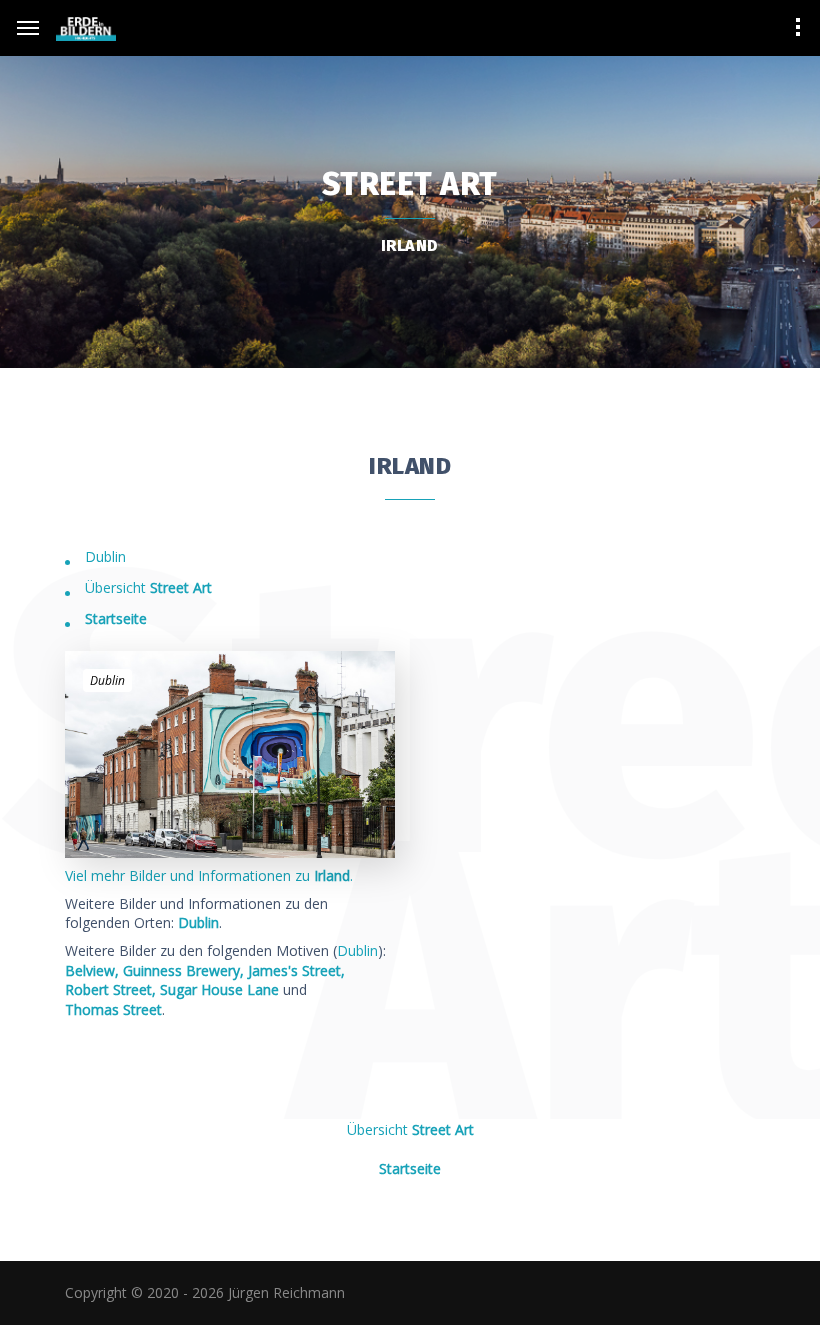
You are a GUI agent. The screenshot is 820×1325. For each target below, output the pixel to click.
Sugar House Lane (219, 989)
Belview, (92, 970)
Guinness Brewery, (183, 970)
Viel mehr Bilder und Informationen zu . (209, 875)
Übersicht (148, 587)
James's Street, (296, 970)
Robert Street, (110, 989)
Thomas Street (113, 1009)
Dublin (105, 556)
